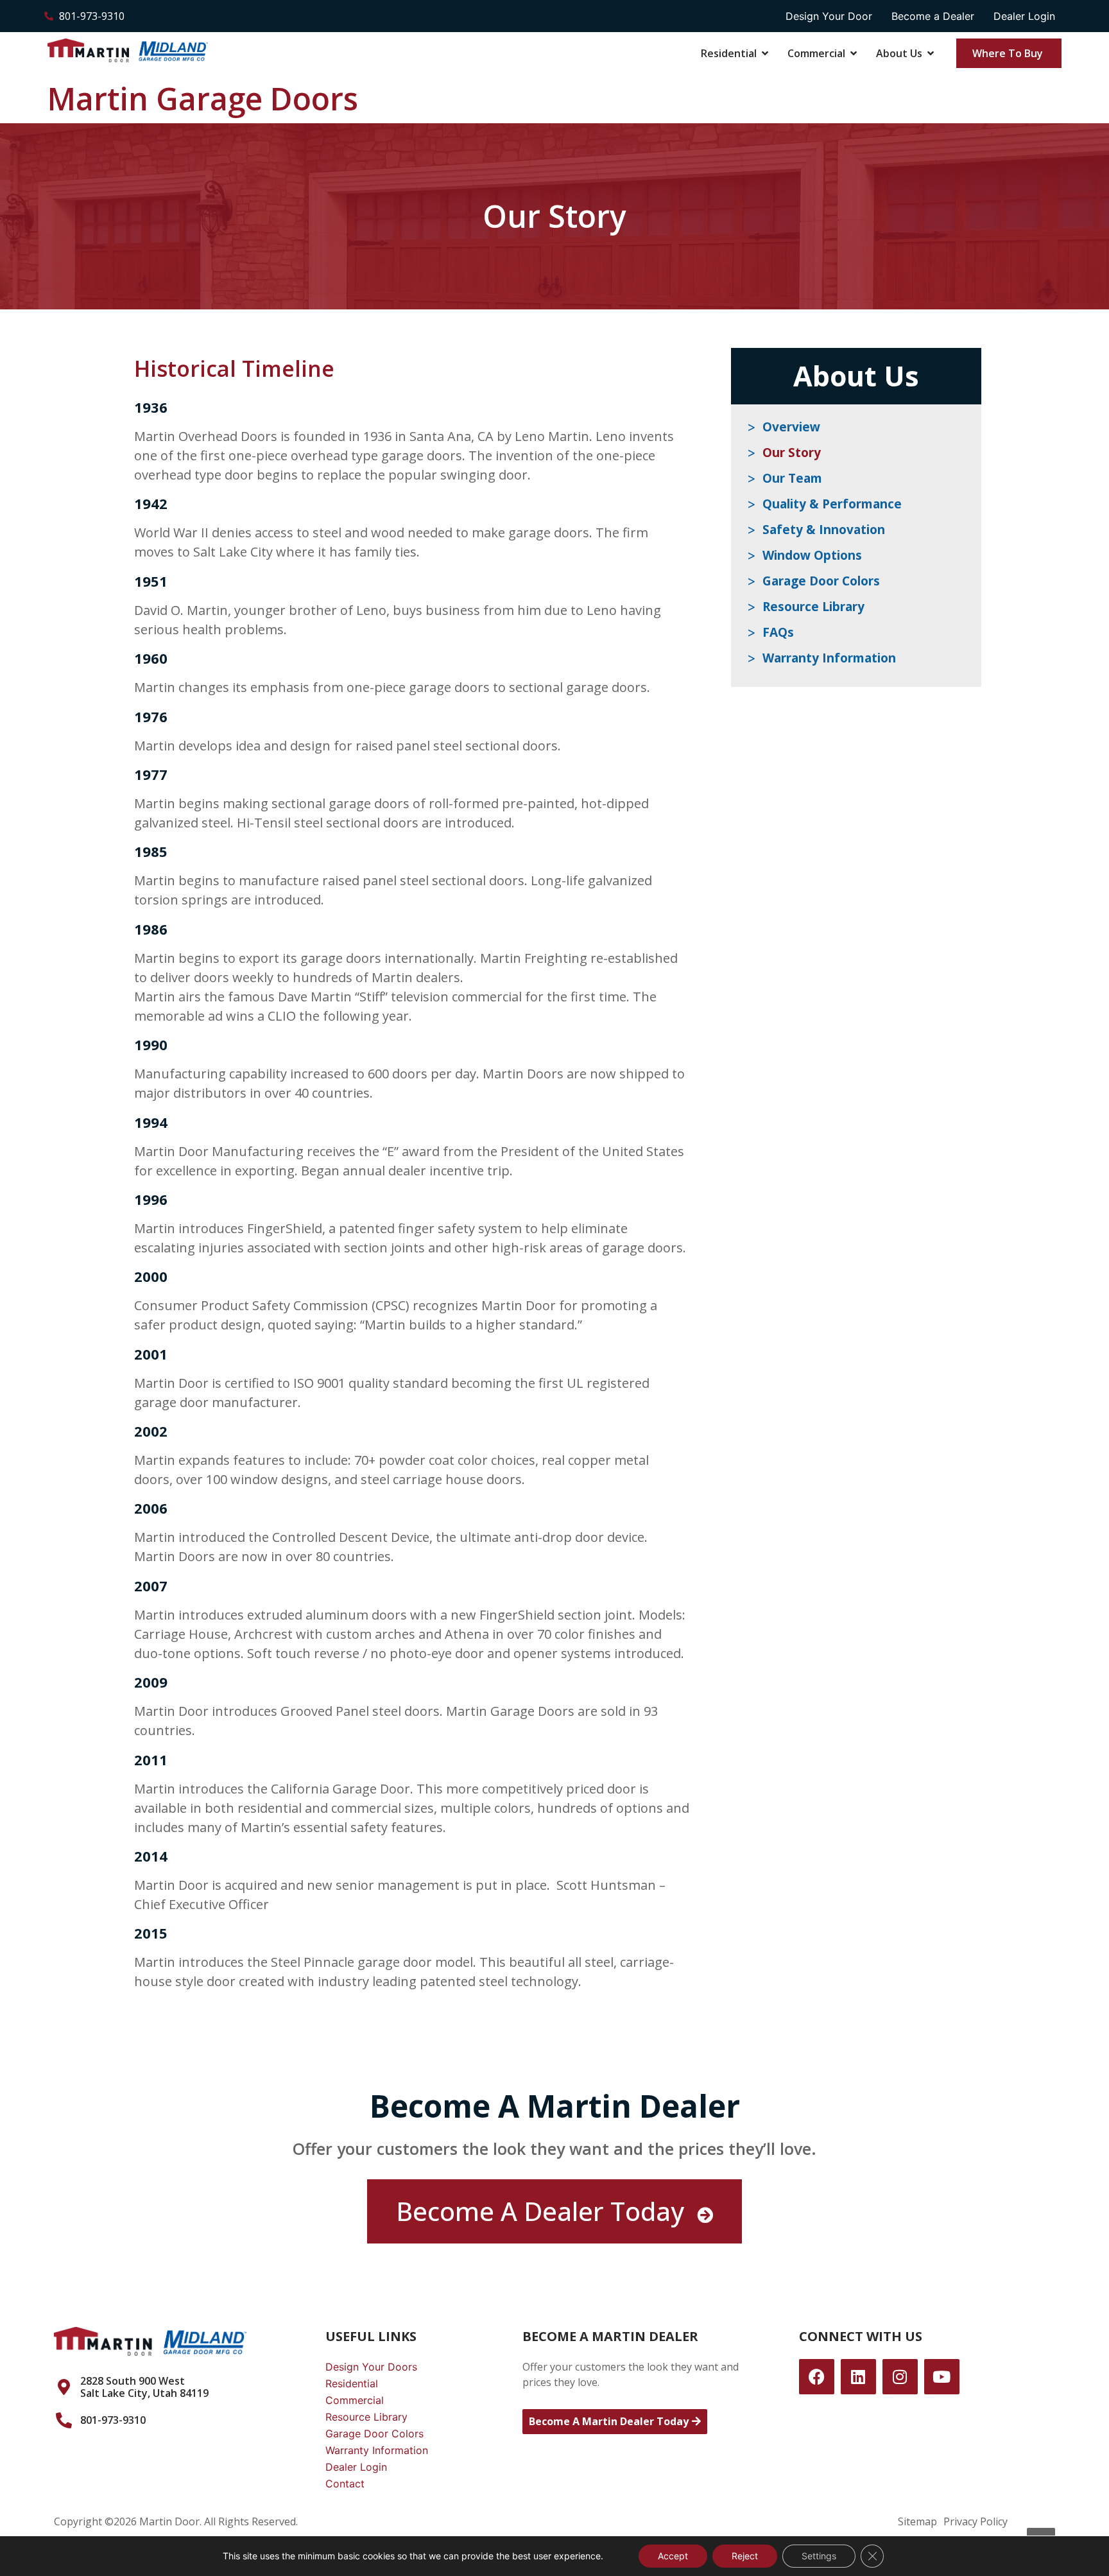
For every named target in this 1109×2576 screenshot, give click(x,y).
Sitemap (917, 2521)
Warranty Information (829, 658)
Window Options (812, 555)
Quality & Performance (832, 504)
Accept (673, 2556)
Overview (791, 427)
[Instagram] (900, 2377)
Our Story (792, 453)
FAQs (778, 632)
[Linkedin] (858, 2377)
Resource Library (813, 607)
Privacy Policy (976, 2521)
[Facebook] (817, 2377)
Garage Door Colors (821, 581)
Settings (819, 2556)
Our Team (792, 478)
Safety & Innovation (824, 530)
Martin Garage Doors (203, 99)
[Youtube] (942, 2377)
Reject (745, 2556)
